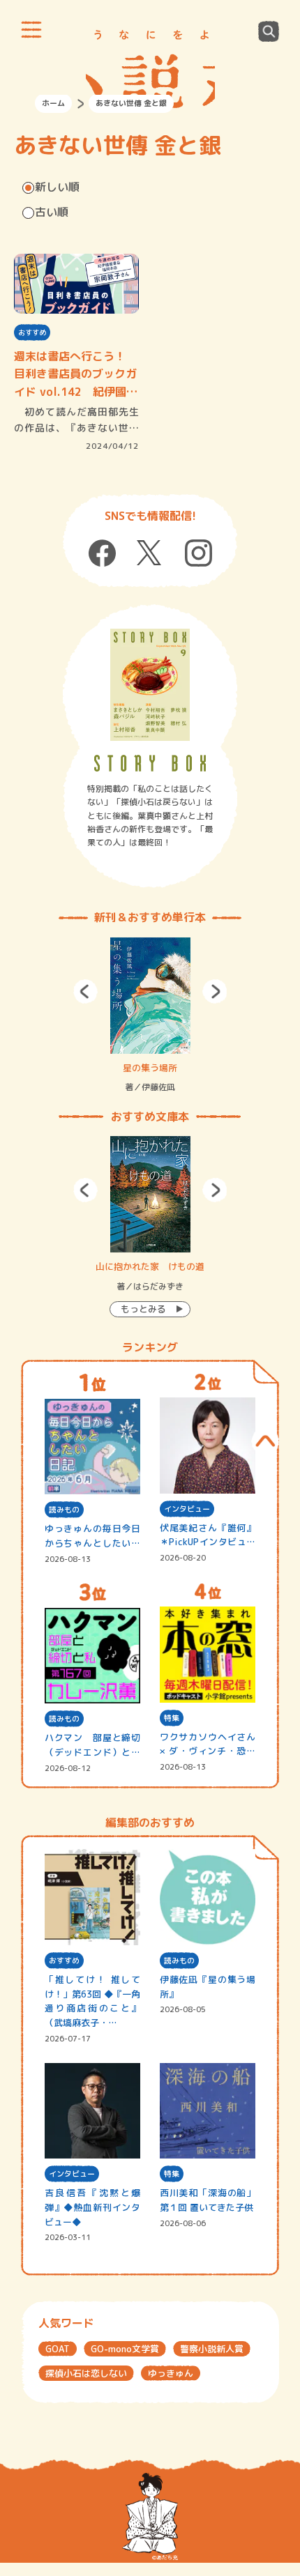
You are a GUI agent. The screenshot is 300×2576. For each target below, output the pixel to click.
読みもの (64, 1510)
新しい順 (57, 187)
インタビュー (187, 1509)
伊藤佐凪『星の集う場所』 (208, 1987)
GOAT (58, 2349)
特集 (172, 1718)
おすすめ (32, 332)
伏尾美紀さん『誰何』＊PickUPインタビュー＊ (208, 1536)
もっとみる (143, 1309)
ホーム (53, 103)
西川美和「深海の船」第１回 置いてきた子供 (208, 2200)
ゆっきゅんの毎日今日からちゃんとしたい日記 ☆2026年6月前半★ (93, 1536)
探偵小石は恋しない (86, 2373)
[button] (85, 991)
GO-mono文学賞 (125, 2349)
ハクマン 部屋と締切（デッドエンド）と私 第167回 (93, 1746)
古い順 (52, 212)
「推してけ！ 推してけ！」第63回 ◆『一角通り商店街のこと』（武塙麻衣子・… (93, 2001)
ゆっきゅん (171, 2373)
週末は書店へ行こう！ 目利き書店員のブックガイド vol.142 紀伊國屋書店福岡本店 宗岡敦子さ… (76, 375)
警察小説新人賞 (212, 2349)
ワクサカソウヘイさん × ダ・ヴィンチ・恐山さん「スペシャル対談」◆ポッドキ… (208, 1745)
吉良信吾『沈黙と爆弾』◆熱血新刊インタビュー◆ (93, 2207)
